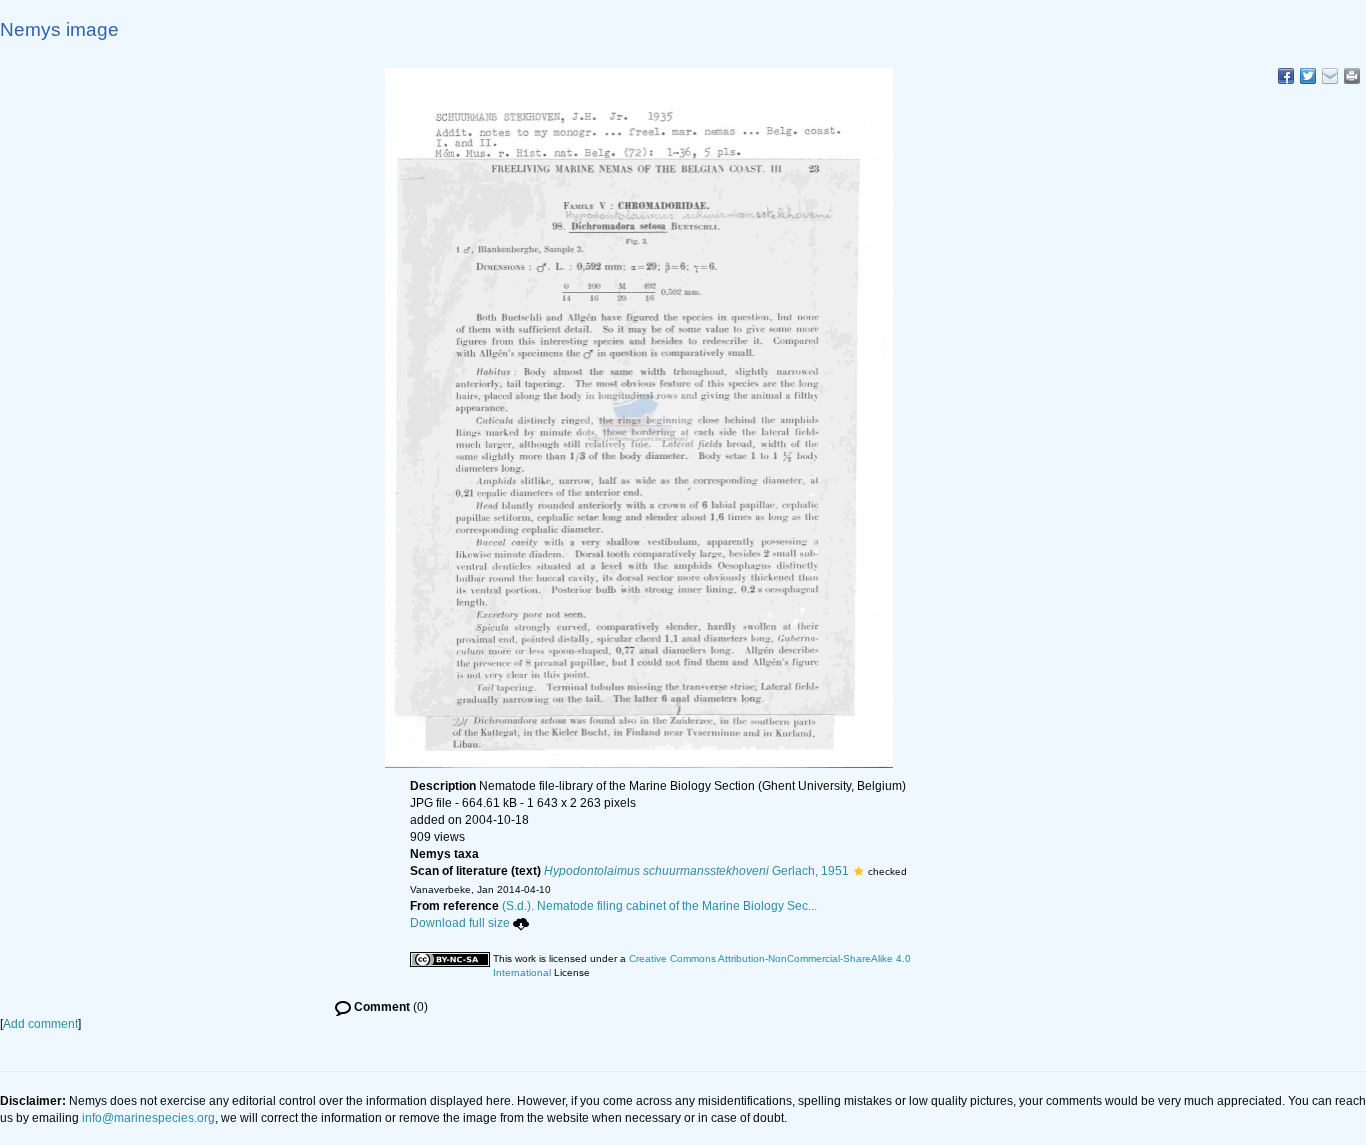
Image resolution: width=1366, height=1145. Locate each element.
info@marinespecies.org (148, 1118)
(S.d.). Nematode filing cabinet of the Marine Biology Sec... (659, 906)
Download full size (460, 923)
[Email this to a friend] (1352, 76)
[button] (858, 871)
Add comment (40, 1024)
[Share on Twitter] (1308, 76)
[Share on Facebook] (1286, 76)
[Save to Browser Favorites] (1330, 76)
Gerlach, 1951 (696, 871)
